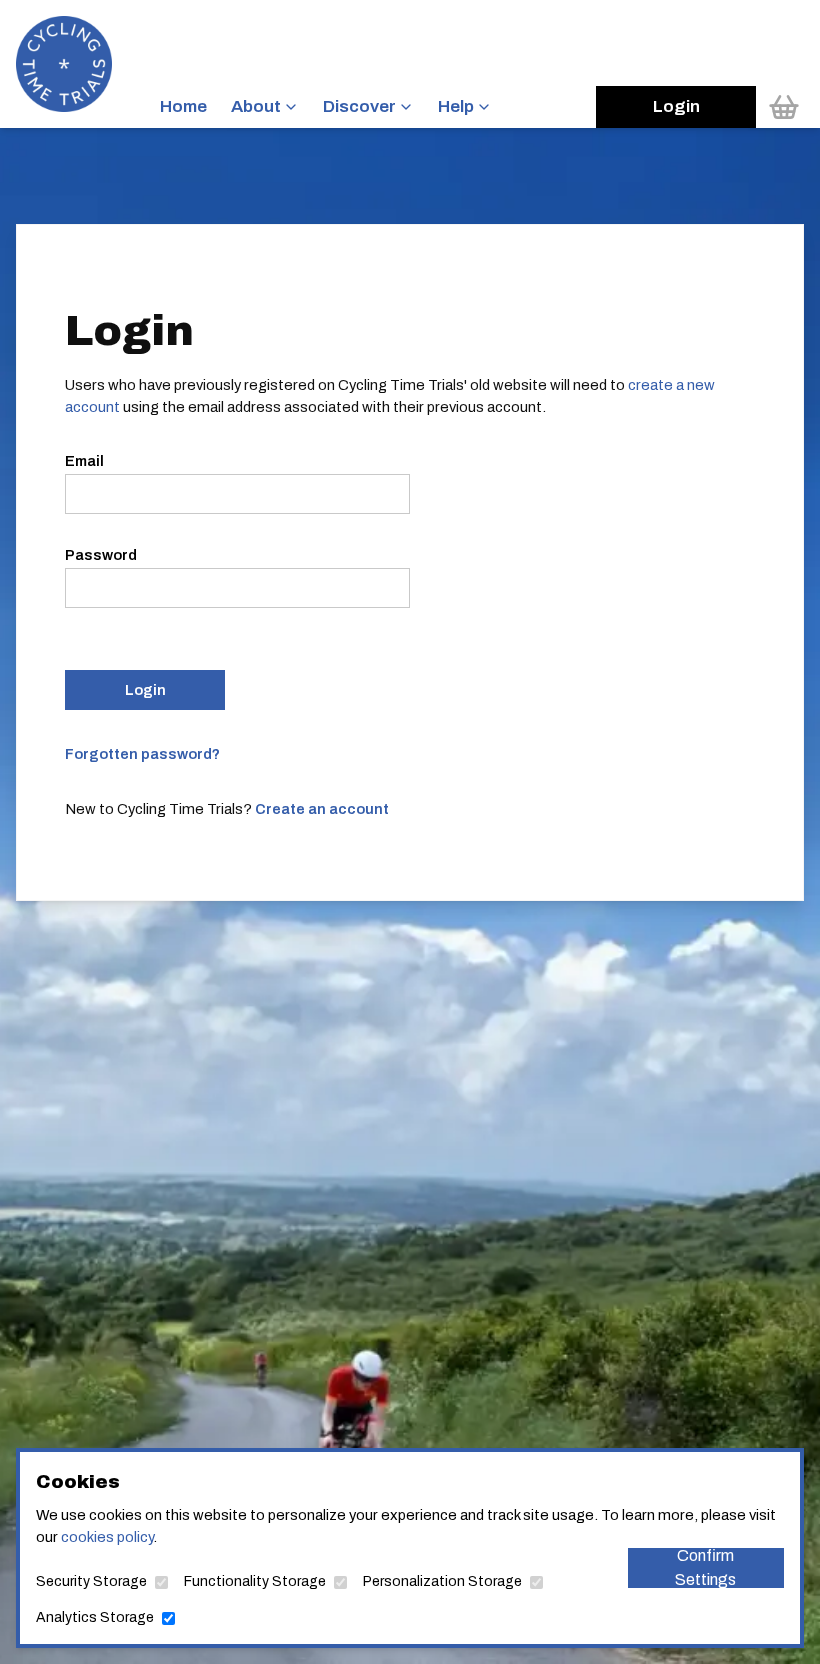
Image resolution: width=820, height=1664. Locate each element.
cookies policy (107, 1537)
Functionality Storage (255, 1581)
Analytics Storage (95, 1617)
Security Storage (91, 1581)
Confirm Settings (705, 1568)
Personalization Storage (442, 1581)
